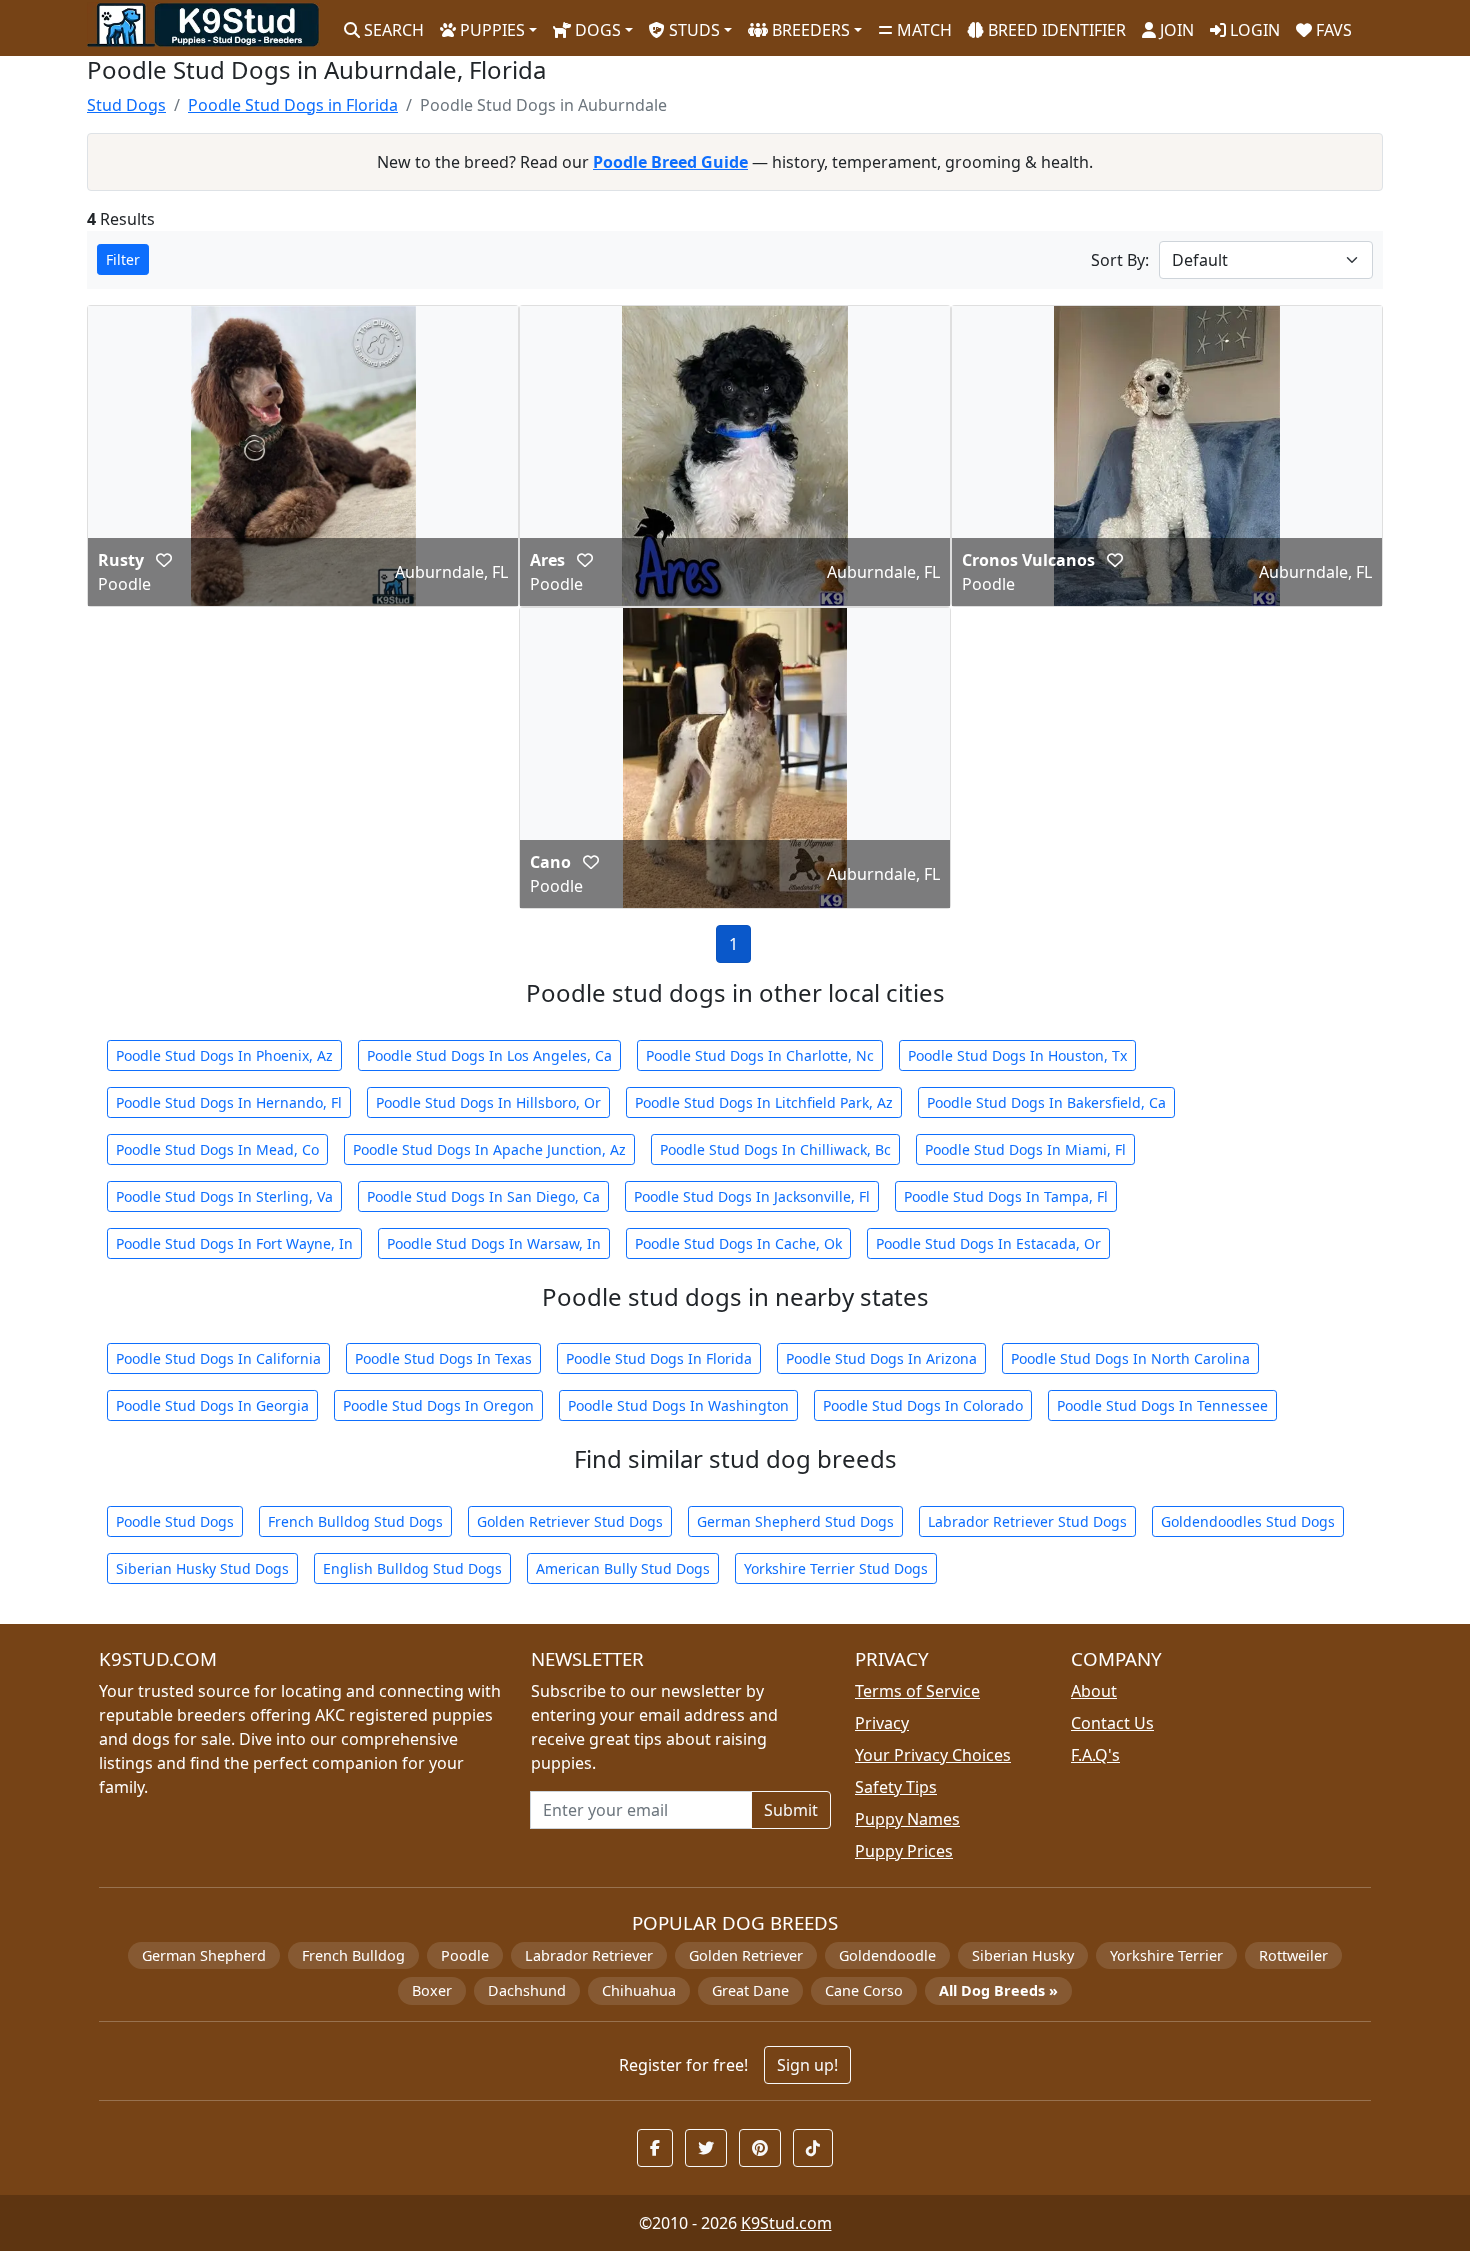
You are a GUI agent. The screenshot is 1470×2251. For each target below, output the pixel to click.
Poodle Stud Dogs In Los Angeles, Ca (489, 1055)
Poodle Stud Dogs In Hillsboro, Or (488, 1102)
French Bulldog (353, 1955)
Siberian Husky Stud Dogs (202, 1568)
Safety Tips (896, 1787)
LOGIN (1253, 30)
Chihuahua (639, 1990)
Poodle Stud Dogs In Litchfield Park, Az (764, 1102)
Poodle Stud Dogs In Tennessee (1162, 1405)
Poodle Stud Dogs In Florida (659, 1358)
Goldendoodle (887, 1955)
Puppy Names (907, 1819)
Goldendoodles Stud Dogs (1248, 1521)
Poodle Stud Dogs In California (218, 1358)
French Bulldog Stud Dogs (355, 1521)
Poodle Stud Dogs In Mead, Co (217, 1149)
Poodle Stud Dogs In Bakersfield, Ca (1046, 1102)
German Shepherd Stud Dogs (795, 1521)
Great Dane (750, 1990)
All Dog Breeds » (998, 1990)
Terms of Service (917, 1691)
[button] (164, 560)
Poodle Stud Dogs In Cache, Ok (738, 1243)
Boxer (432, 1990)
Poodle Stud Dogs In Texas (443, 1358)
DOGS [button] (596, 30)
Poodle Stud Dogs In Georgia (212, 1405)
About (1094, 1691)
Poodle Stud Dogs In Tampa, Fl (1006, 1196)
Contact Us (1112, 1723)
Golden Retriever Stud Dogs (570, 1521)
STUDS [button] (692, 30)
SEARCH (392, 30)
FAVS (1332, 30)
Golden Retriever (746, 1955)
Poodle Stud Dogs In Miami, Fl (1025, 1149)
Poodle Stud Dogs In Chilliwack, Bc (775, 1149)
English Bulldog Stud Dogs (412, 1568)
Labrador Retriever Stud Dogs (1027, 1521)
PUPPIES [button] (490, 30)
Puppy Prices (904, 1851)
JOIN (1175, 30)
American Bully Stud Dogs (623, 1568)
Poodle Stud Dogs (175, 1521)
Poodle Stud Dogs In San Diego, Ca (483, 1196)
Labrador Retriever (589, 1955)
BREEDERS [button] (809, 30)
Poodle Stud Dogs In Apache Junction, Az (489, 1149)
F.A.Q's (1095, 1755)
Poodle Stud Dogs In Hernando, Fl (229, 1102)
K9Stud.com (786, 2223)
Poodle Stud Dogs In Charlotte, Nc (760, 1055)
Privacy (882, 1723)
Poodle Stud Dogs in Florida (293, 105)
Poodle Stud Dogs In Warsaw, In (494, 1243)
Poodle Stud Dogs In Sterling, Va (224, 1196)
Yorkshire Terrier (1166, 1955)
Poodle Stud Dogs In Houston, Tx (1017, 1055)
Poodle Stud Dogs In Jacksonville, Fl (752, 1196)
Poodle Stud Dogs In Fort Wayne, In (234, 1243)
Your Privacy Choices (933, 1755)
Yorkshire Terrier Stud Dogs (836, 1568)
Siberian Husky (1023, 1955)
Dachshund (527, 1990)
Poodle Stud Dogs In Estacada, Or (988, 1243)
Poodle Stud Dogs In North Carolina (1130, 1358)
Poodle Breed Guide (670, 162)
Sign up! (807, 2065)
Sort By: (1120, 260)
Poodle (465, 1955)
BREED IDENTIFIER (1055, 30)
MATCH (922, 30)
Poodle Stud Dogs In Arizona (881, 1358)
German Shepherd (204, 1955)
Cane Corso (864, 1990)
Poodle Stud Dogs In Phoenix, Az (224, 1055)
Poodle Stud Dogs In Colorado (923, 1405)
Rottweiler (1293, 1955)
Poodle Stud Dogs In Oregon (438, 1405)
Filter (123, 259)
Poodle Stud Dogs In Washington (678, 1405)
